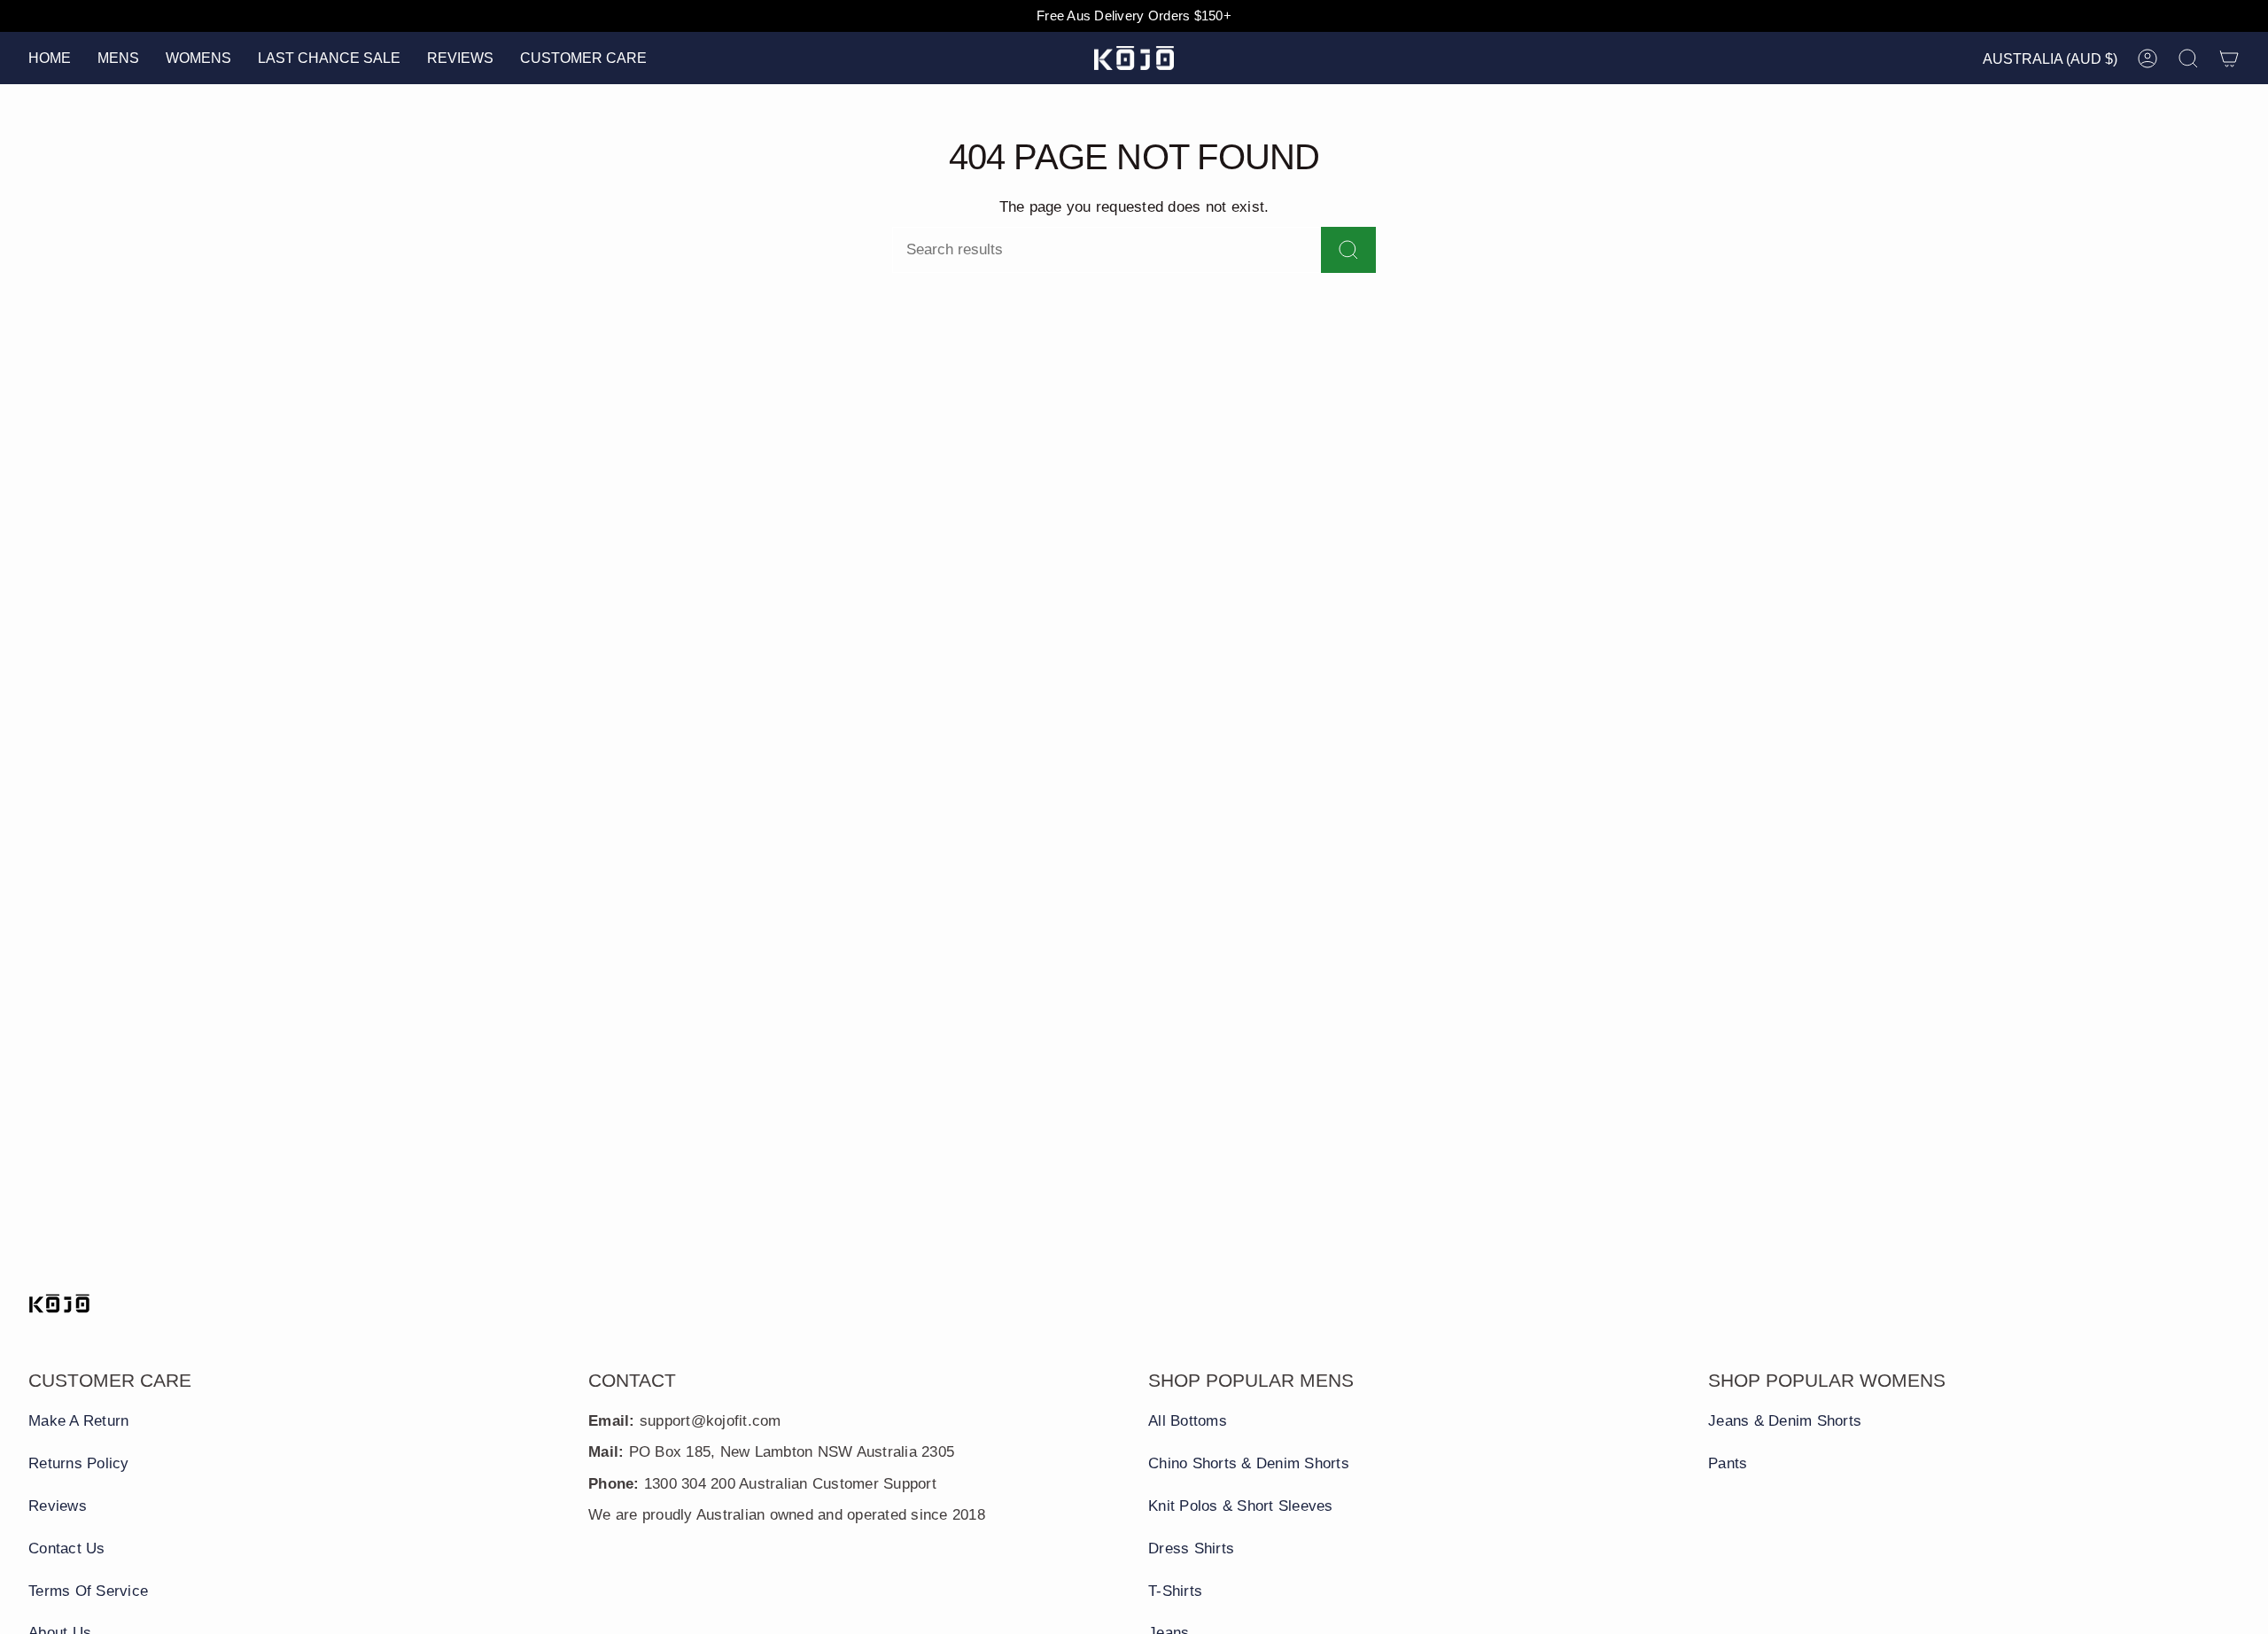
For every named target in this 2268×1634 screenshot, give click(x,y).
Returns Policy (79, 1463)
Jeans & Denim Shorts (1785, 1421)
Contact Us (67, 1548)
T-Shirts (1175, 1591)
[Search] (1348, 250)
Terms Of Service (88, 1591)
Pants (1728, 1463)
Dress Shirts (1191, 1548)
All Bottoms (1188, 1421)
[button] (118, 58)
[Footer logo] (59, 1303)
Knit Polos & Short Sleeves (1241, 1506)
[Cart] (2229, 58)
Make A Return (78, 1421)
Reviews (58, 1506)
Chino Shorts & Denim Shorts (1249, 1463)
